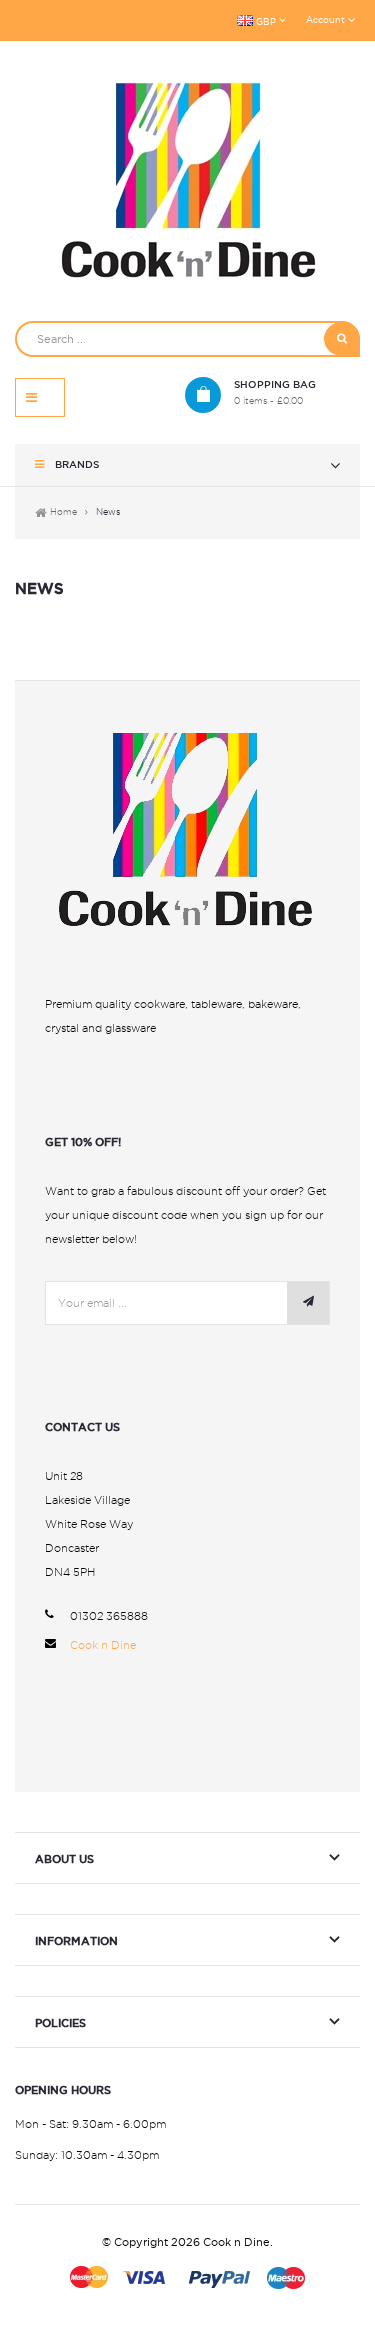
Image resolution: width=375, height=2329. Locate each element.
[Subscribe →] (308, 1303)
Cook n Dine (103, 1645)
